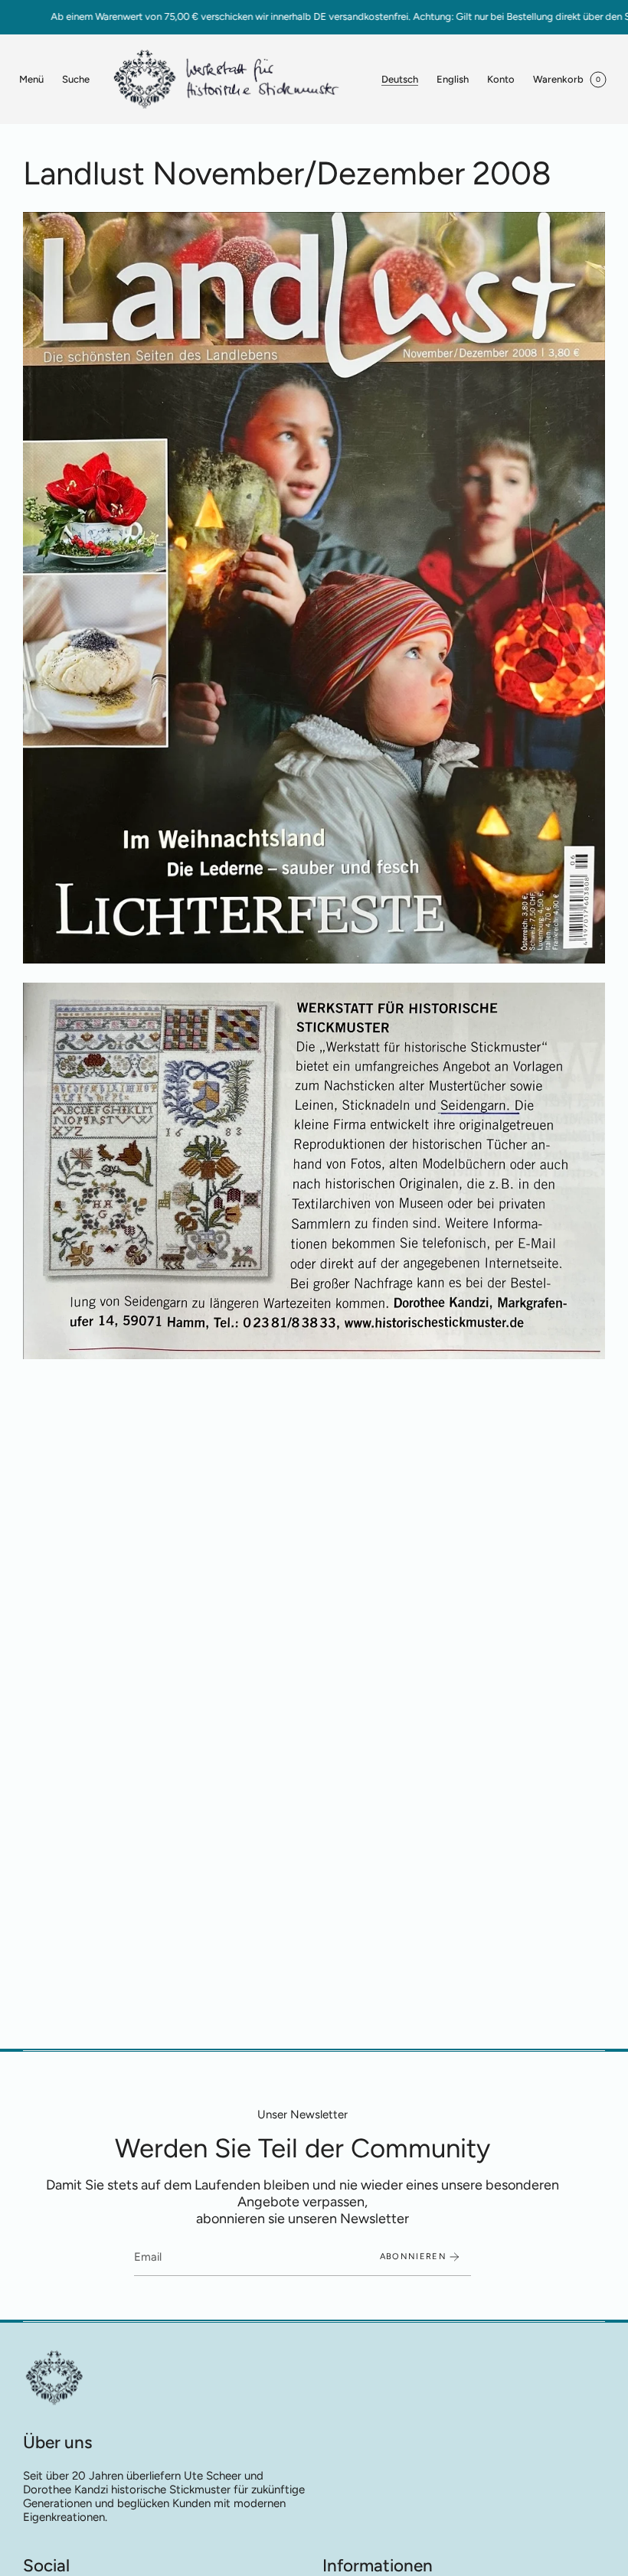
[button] (76, 79)
